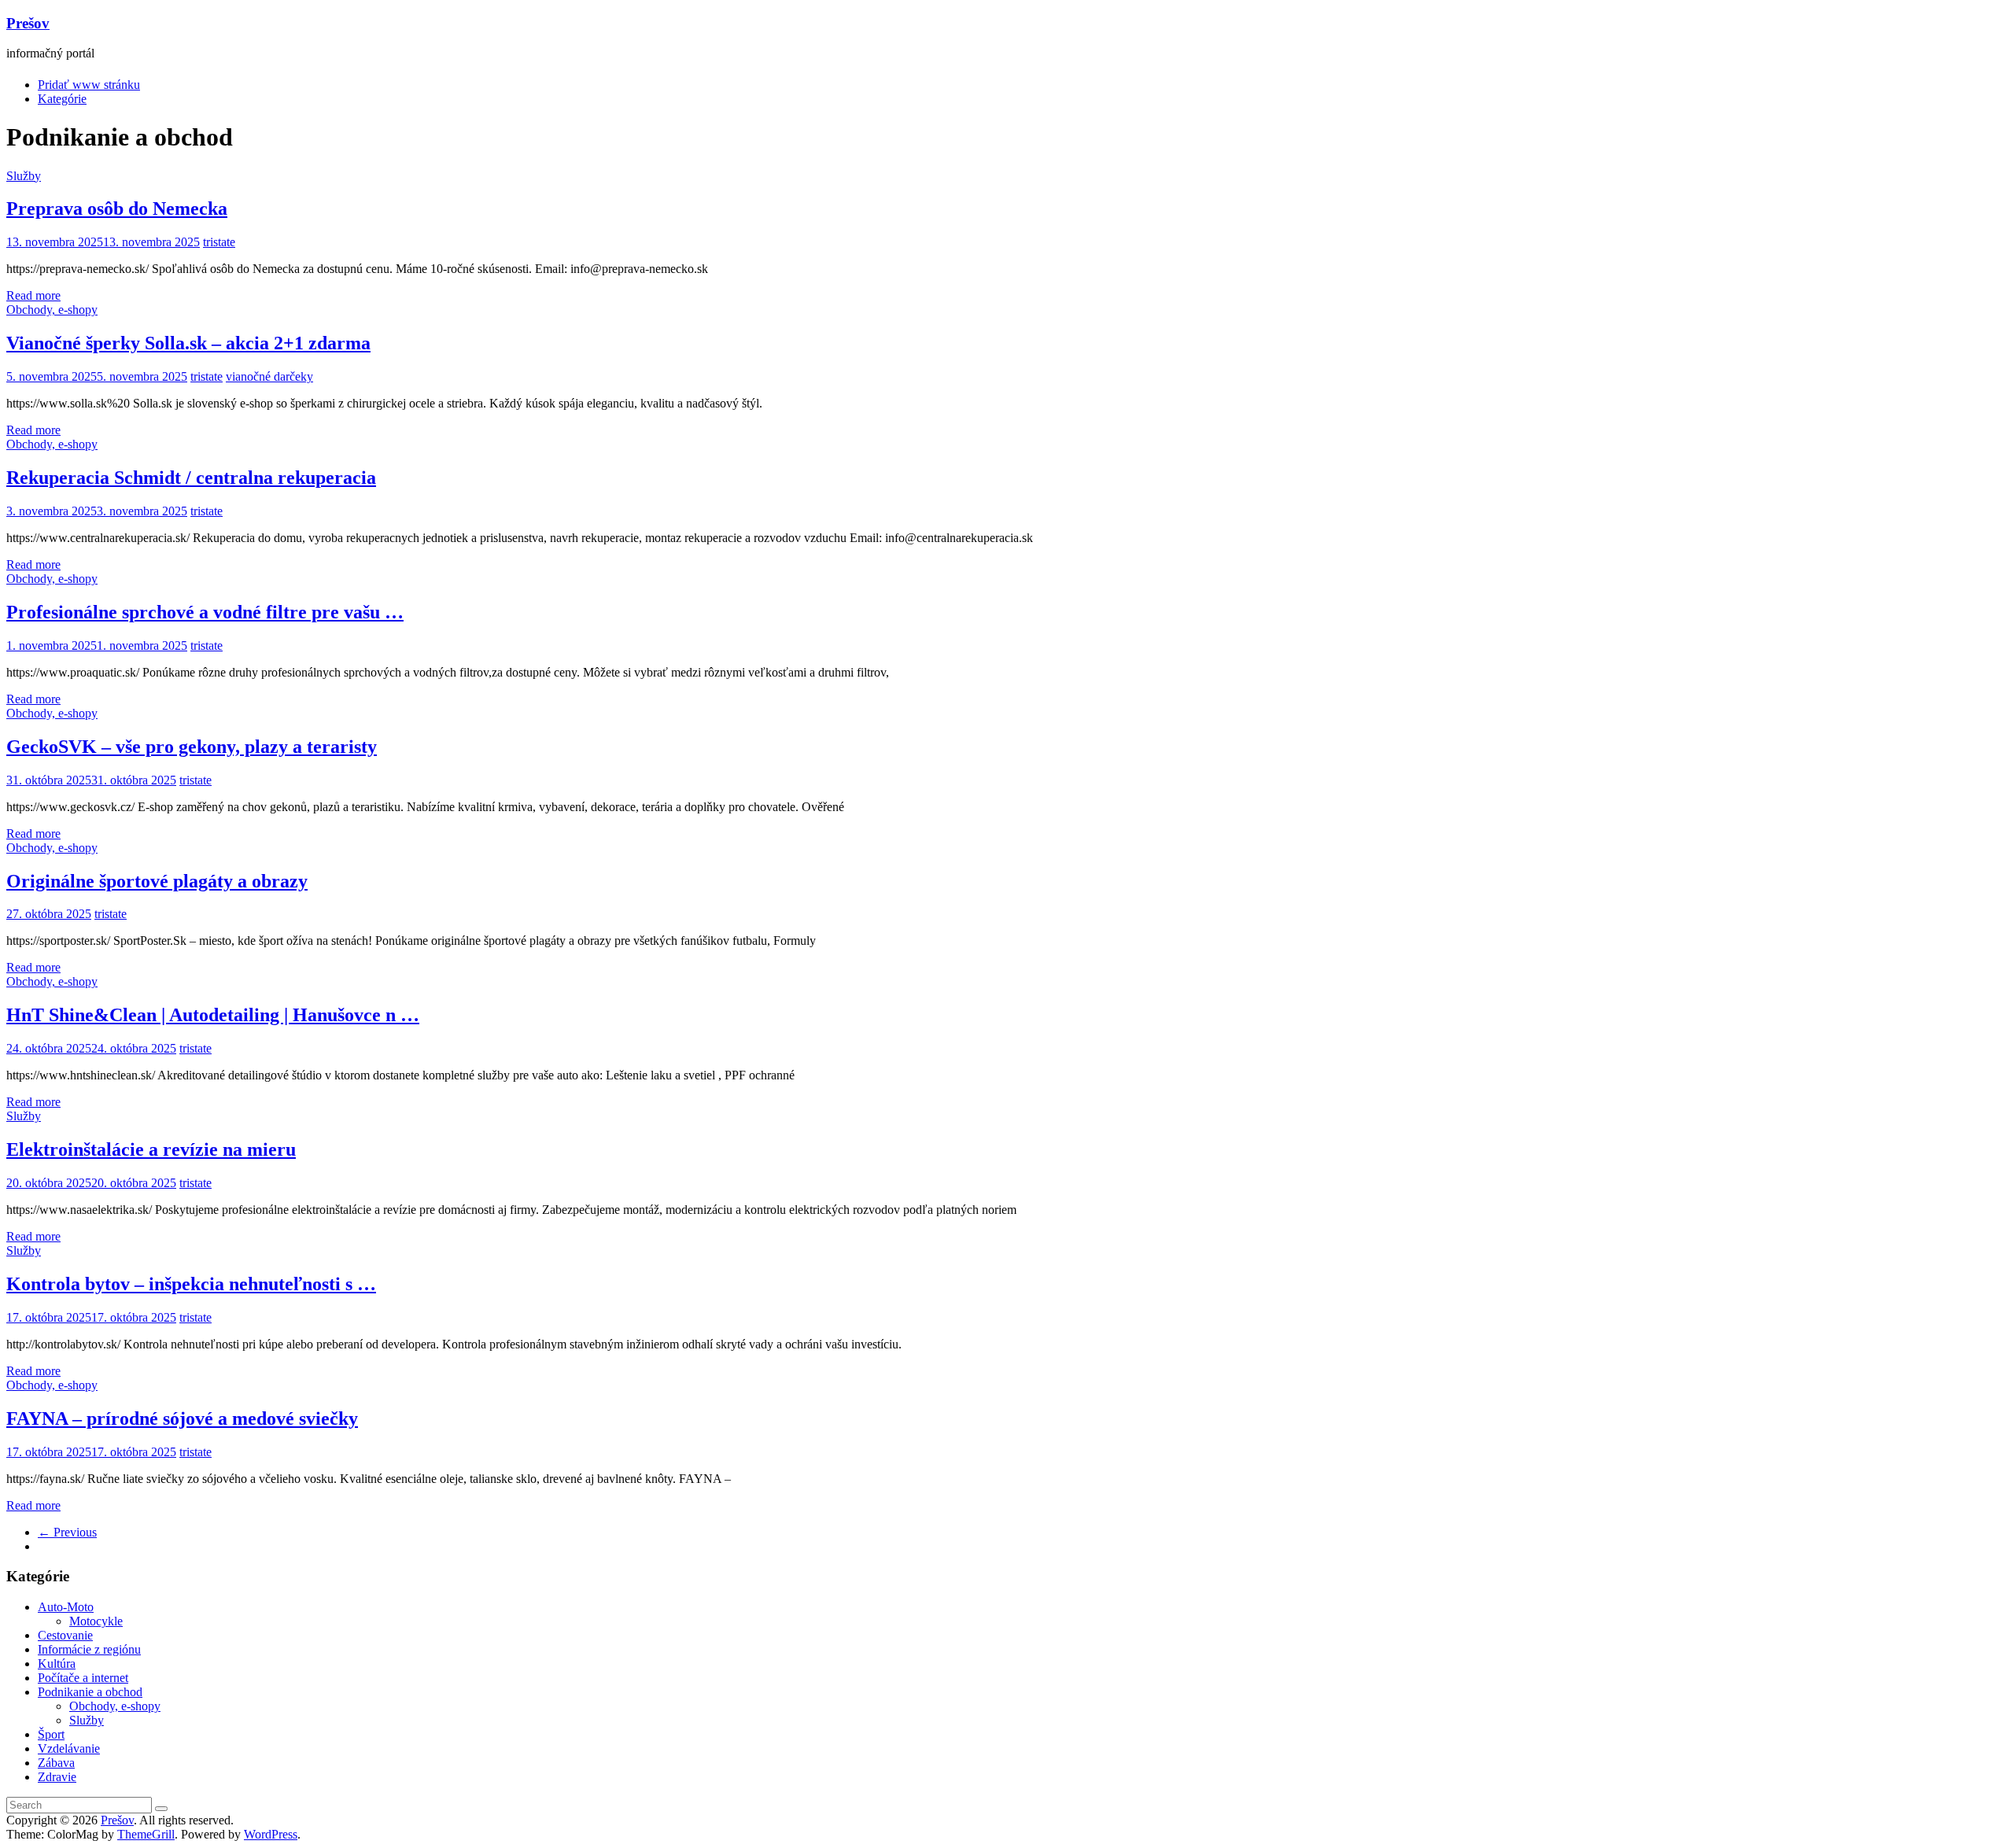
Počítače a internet (83, 1678)
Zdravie (57, 1777)
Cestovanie (65, 1635)
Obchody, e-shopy (52, 310)
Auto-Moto (66, 1607)
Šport (51, 1734)
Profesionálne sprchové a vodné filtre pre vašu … (205, 612)
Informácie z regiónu (89, 1649)
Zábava (56, 1763)
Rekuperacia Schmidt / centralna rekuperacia (191, 478)
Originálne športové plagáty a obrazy (157, 881)
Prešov (28, 23)
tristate (219, 242)
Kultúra (57, 1664)
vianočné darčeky (269, 376)
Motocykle (96, 1621)
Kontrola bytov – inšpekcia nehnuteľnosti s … (191, 1284)
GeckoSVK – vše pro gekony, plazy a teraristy (192, 747)
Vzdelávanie (69, 1748)
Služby (24, 176)
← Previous (67, 1532)
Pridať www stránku (89, 85)
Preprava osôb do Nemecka (117, 208)
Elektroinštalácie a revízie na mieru (151, 1149)
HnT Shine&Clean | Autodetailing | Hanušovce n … (213, 1015)
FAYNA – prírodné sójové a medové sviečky (182, 1418)
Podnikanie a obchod (90, 1692)
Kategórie (62, 99)
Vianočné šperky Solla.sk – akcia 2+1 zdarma (188, 343)
